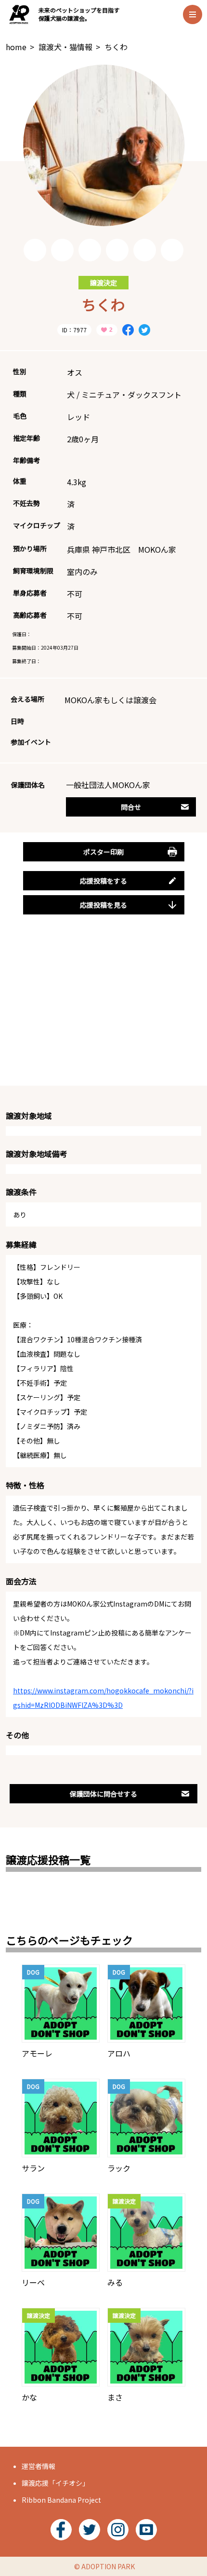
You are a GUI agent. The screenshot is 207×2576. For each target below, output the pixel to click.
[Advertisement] (103, 1011)
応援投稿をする (103, 881)
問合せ (131, 807)
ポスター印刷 (103, 852)
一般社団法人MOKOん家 (108, 785)
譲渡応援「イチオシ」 (55, 2483)
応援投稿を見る (103, 905)
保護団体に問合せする (103, 1794)
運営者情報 (39, 2466)
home (16, 47)
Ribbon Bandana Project (61, 2500)
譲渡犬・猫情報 (65, 47)
